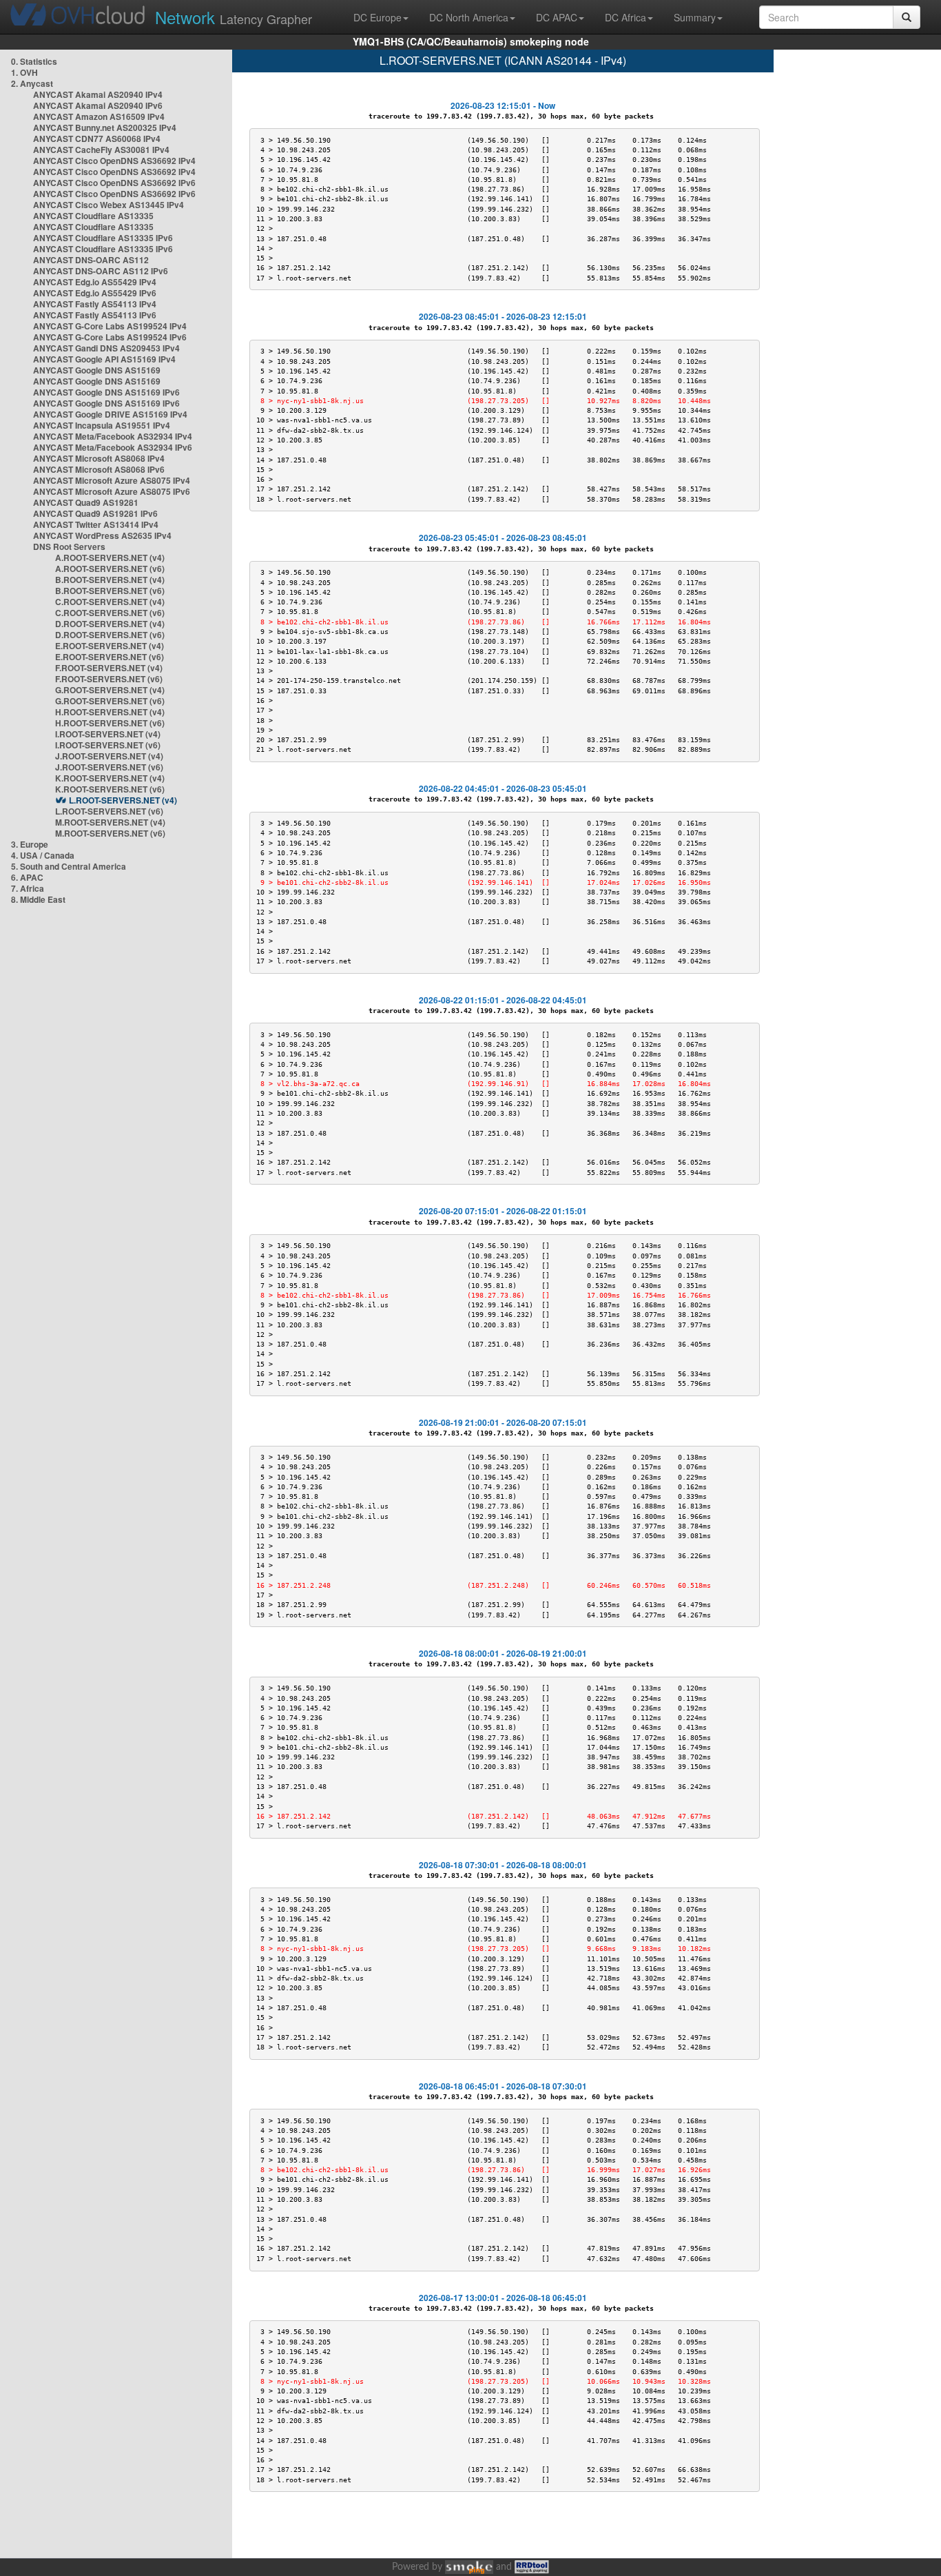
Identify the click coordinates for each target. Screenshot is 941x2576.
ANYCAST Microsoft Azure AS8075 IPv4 (112, 480)
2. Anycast (32, 83)
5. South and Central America (69, 866)
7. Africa (28, 888)
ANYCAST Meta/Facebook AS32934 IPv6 (113, 447)
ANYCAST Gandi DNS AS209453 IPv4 (106, 348)
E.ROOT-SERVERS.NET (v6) (110, 657)
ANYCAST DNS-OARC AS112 (91, 260)
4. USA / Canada (43, 855)
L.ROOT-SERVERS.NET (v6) (109, 811)
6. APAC (27, 877)
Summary (695, 17)
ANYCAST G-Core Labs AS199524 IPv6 (110, 337)
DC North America (469, 17)
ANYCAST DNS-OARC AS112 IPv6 (101, 271)
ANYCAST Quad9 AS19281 (86, 502)
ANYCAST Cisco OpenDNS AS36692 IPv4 (114, 161)
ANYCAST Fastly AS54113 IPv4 (95, 304)
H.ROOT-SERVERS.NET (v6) (110, 723)
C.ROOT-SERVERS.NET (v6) (110, 613)
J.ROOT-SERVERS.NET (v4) (109, 756)
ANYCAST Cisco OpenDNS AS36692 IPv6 (114, 183)
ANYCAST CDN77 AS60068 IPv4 (97, 139)
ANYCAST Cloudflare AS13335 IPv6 (103, 238)
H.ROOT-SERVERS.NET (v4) (110, 712)
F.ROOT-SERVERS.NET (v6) (109, 679)
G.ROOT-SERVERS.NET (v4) (110, 690)
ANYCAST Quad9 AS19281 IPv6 (95, 513)
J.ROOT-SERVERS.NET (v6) (109, 767)
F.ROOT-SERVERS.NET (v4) (109, 668)
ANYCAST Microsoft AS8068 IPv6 (99, 469)
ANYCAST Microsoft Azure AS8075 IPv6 (112, 491)
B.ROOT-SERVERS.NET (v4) (110, 580)
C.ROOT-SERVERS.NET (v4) (110, 602)
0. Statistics (34, 61)
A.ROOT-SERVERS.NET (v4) (110, 558)
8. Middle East (38, 899)
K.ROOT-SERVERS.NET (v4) (110, 778)
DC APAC (557, 17)
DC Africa (625, 17)
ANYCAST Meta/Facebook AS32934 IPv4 (113, 436)
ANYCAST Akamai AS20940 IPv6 (98, 105)
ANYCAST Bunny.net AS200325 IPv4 (105, 127)
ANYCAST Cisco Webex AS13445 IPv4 (108, 205)
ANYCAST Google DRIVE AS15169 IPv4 (110, 414)
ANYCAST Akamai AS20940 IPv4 (98, 94)
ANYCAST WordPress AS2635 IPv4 (102, 535)
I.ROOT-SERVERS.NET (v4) (108, 734)
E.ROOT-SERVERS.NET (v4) (110, 646)
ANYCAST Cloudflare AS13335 (93, 216)
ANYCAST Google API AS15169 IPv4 (104, 359)
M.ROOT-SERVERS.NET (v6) (110, 833)
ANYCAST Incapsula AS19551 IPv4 (102, 425)
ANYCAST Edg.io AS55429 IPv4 (95, 282)
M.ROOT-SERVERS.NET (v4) (110, 822)
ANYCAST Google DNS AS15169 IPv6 (106, 392)
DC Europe (378, 17)
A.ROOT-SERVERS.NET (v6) (110, 569)
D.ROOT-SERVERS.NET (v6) (110, 635)
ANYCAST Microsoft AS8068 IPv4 (99, 458)
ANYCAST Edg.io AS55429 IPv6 (95, 293)
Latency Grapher (234, 17)
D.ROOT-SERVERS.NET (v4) (110, 624)
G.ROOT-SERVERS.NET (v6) (110, 701)
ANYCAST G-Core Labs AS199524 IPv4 (110, 326)
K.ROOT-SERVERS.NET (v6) (110, 789)
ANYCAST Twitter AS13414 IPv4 (96, 524)
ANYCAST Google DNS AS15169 (97, 370)
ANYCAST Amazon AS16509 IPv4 (99, 116)
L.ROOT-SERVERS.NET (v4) (123, 800)
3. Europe (30, 844)
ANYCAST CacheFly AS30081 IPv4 (101, 150)
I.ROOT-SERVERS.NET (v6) (108, 745)
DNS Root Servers (69, 546)
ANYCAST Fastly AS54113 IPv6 (95, 315)
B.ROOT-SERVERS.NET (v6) (110, 591)
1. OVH (24, 72)
